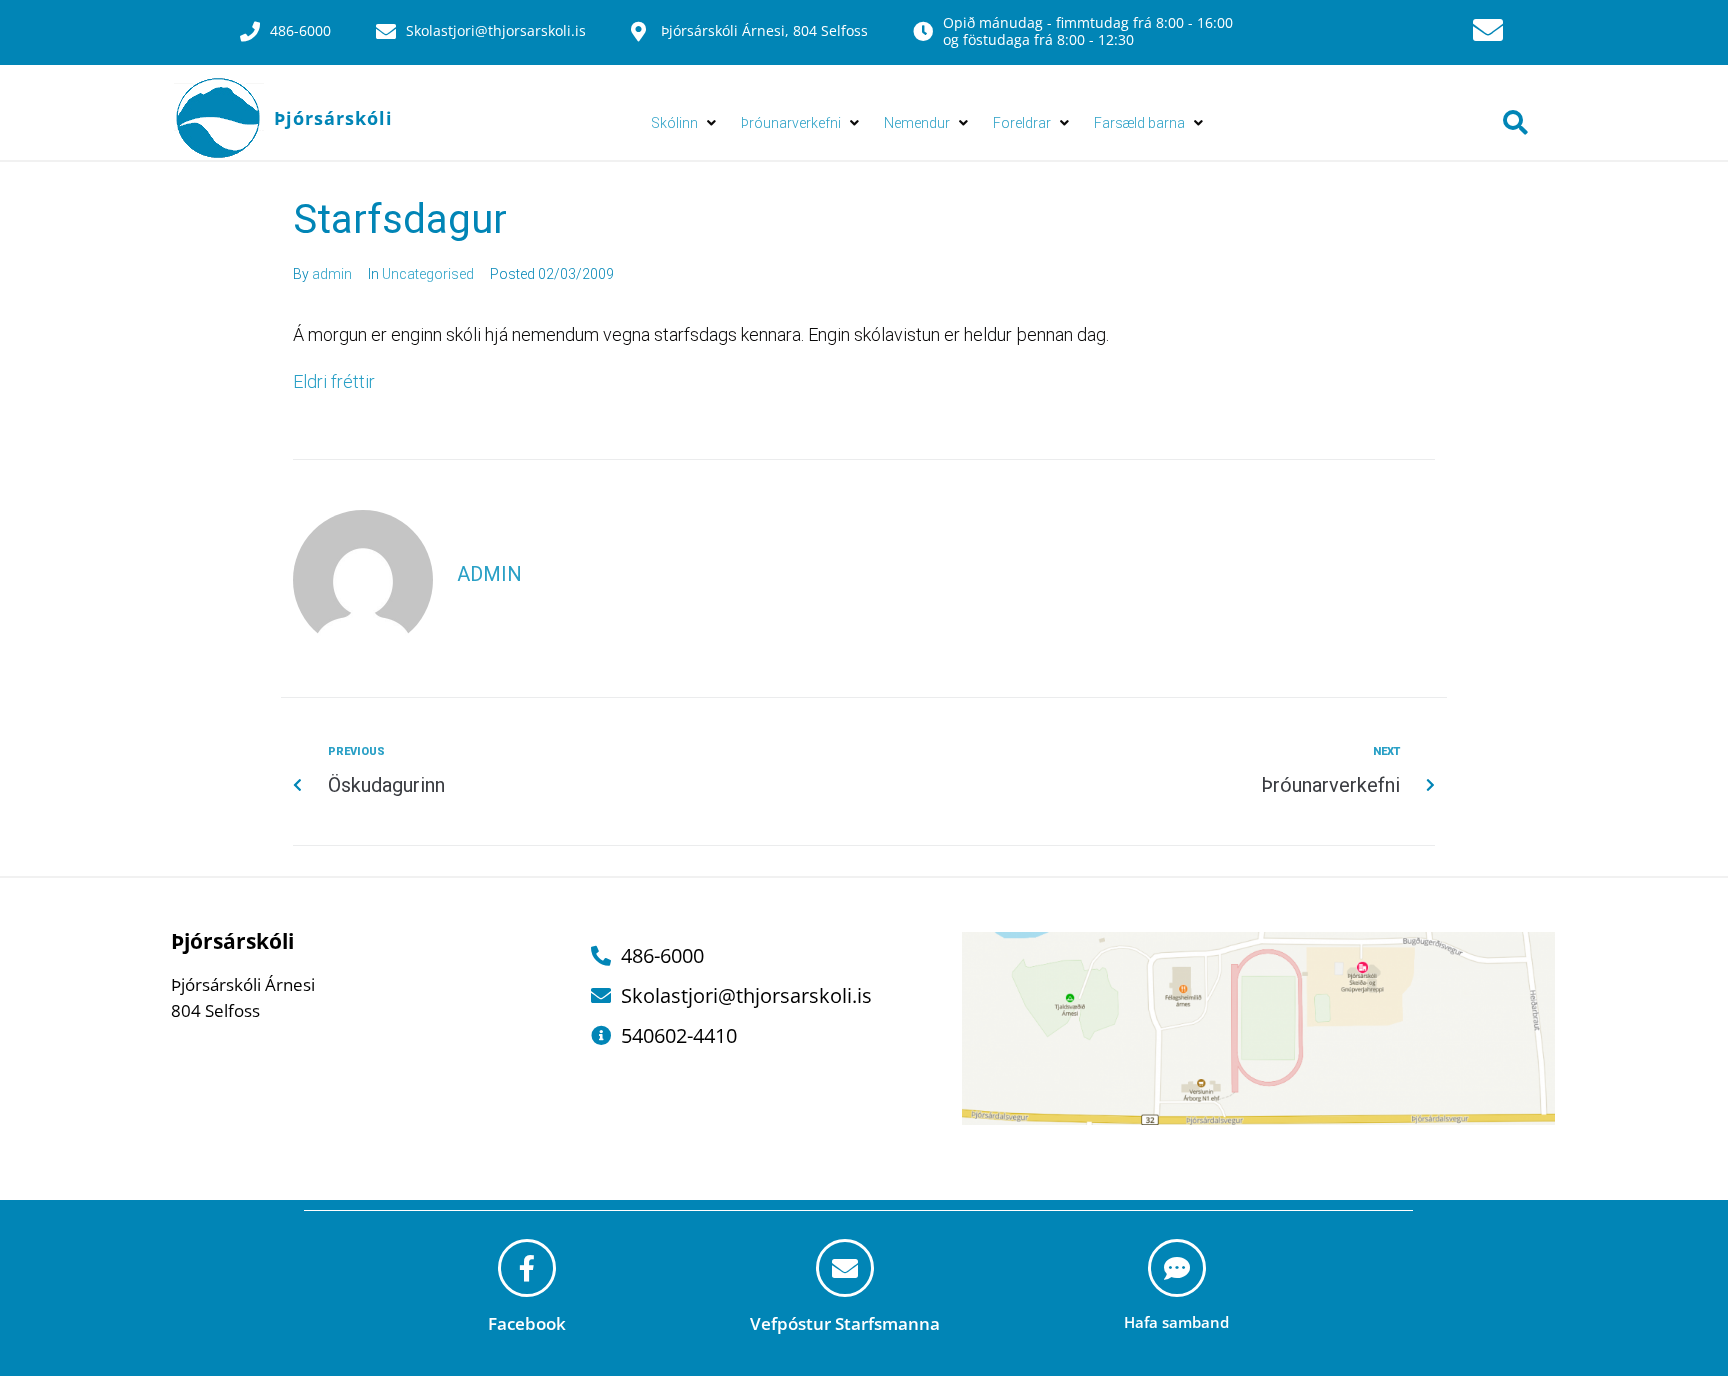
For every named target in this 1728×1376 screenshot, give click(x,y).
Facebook (527, 1323)
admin (332, 274)
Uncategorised (428, 274)
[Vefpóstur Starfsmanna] (845, 1268)
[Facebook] (527, 1268)
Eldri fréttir (336, 381)
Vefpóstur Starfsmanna (845, 1323)
